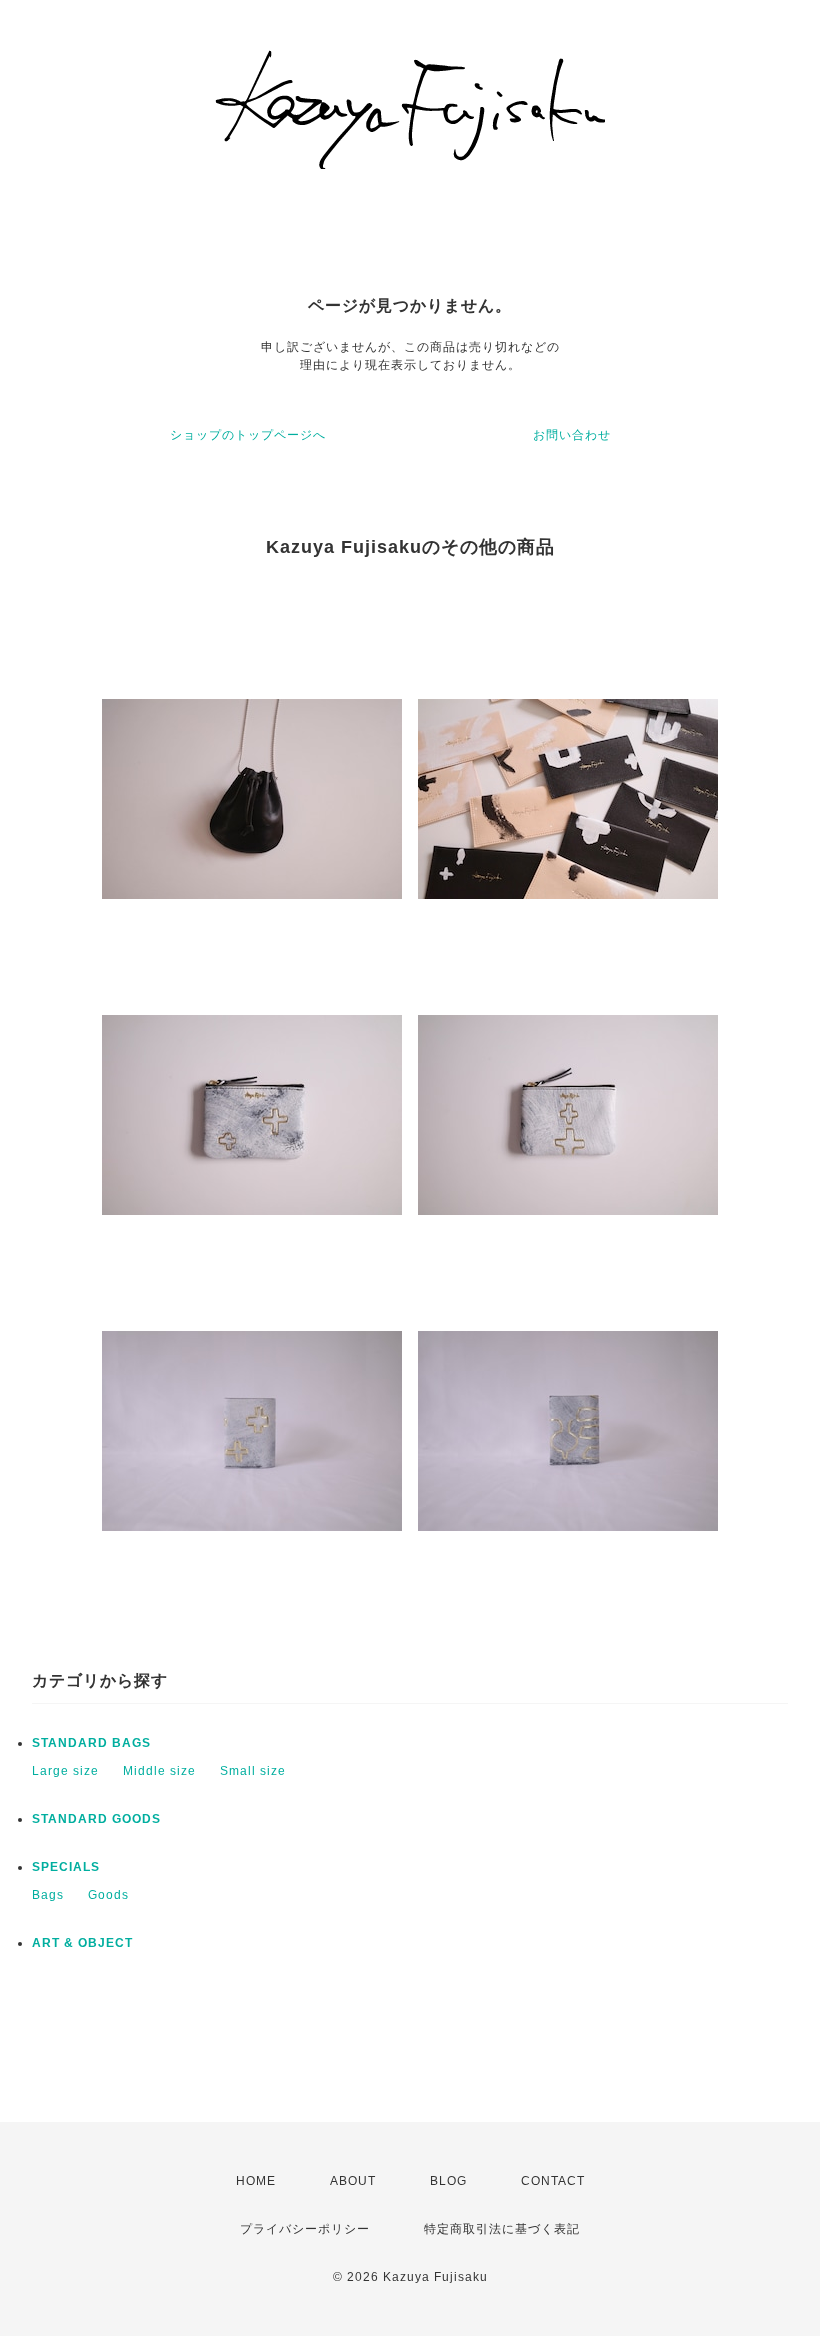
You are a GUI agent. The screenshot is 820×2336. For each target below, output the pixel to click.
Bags (48, 1895)
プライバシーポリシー (305, 2229)
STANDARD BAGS (91, 1743)
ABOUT (353, 2181)
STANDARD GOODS (96, 1819)
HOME (256, 2181)
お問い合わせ (572, 435)
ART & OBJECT (82, 1943)
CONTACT (553, 2181)
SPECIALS (66, 1867)
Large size (65, 1771)
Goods (108, 1895)
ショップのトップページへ (248, 435)
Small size (253, 1771)
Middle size (159, 1771)
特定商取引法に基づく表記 (502, 2229)
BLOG (448, 2181)
